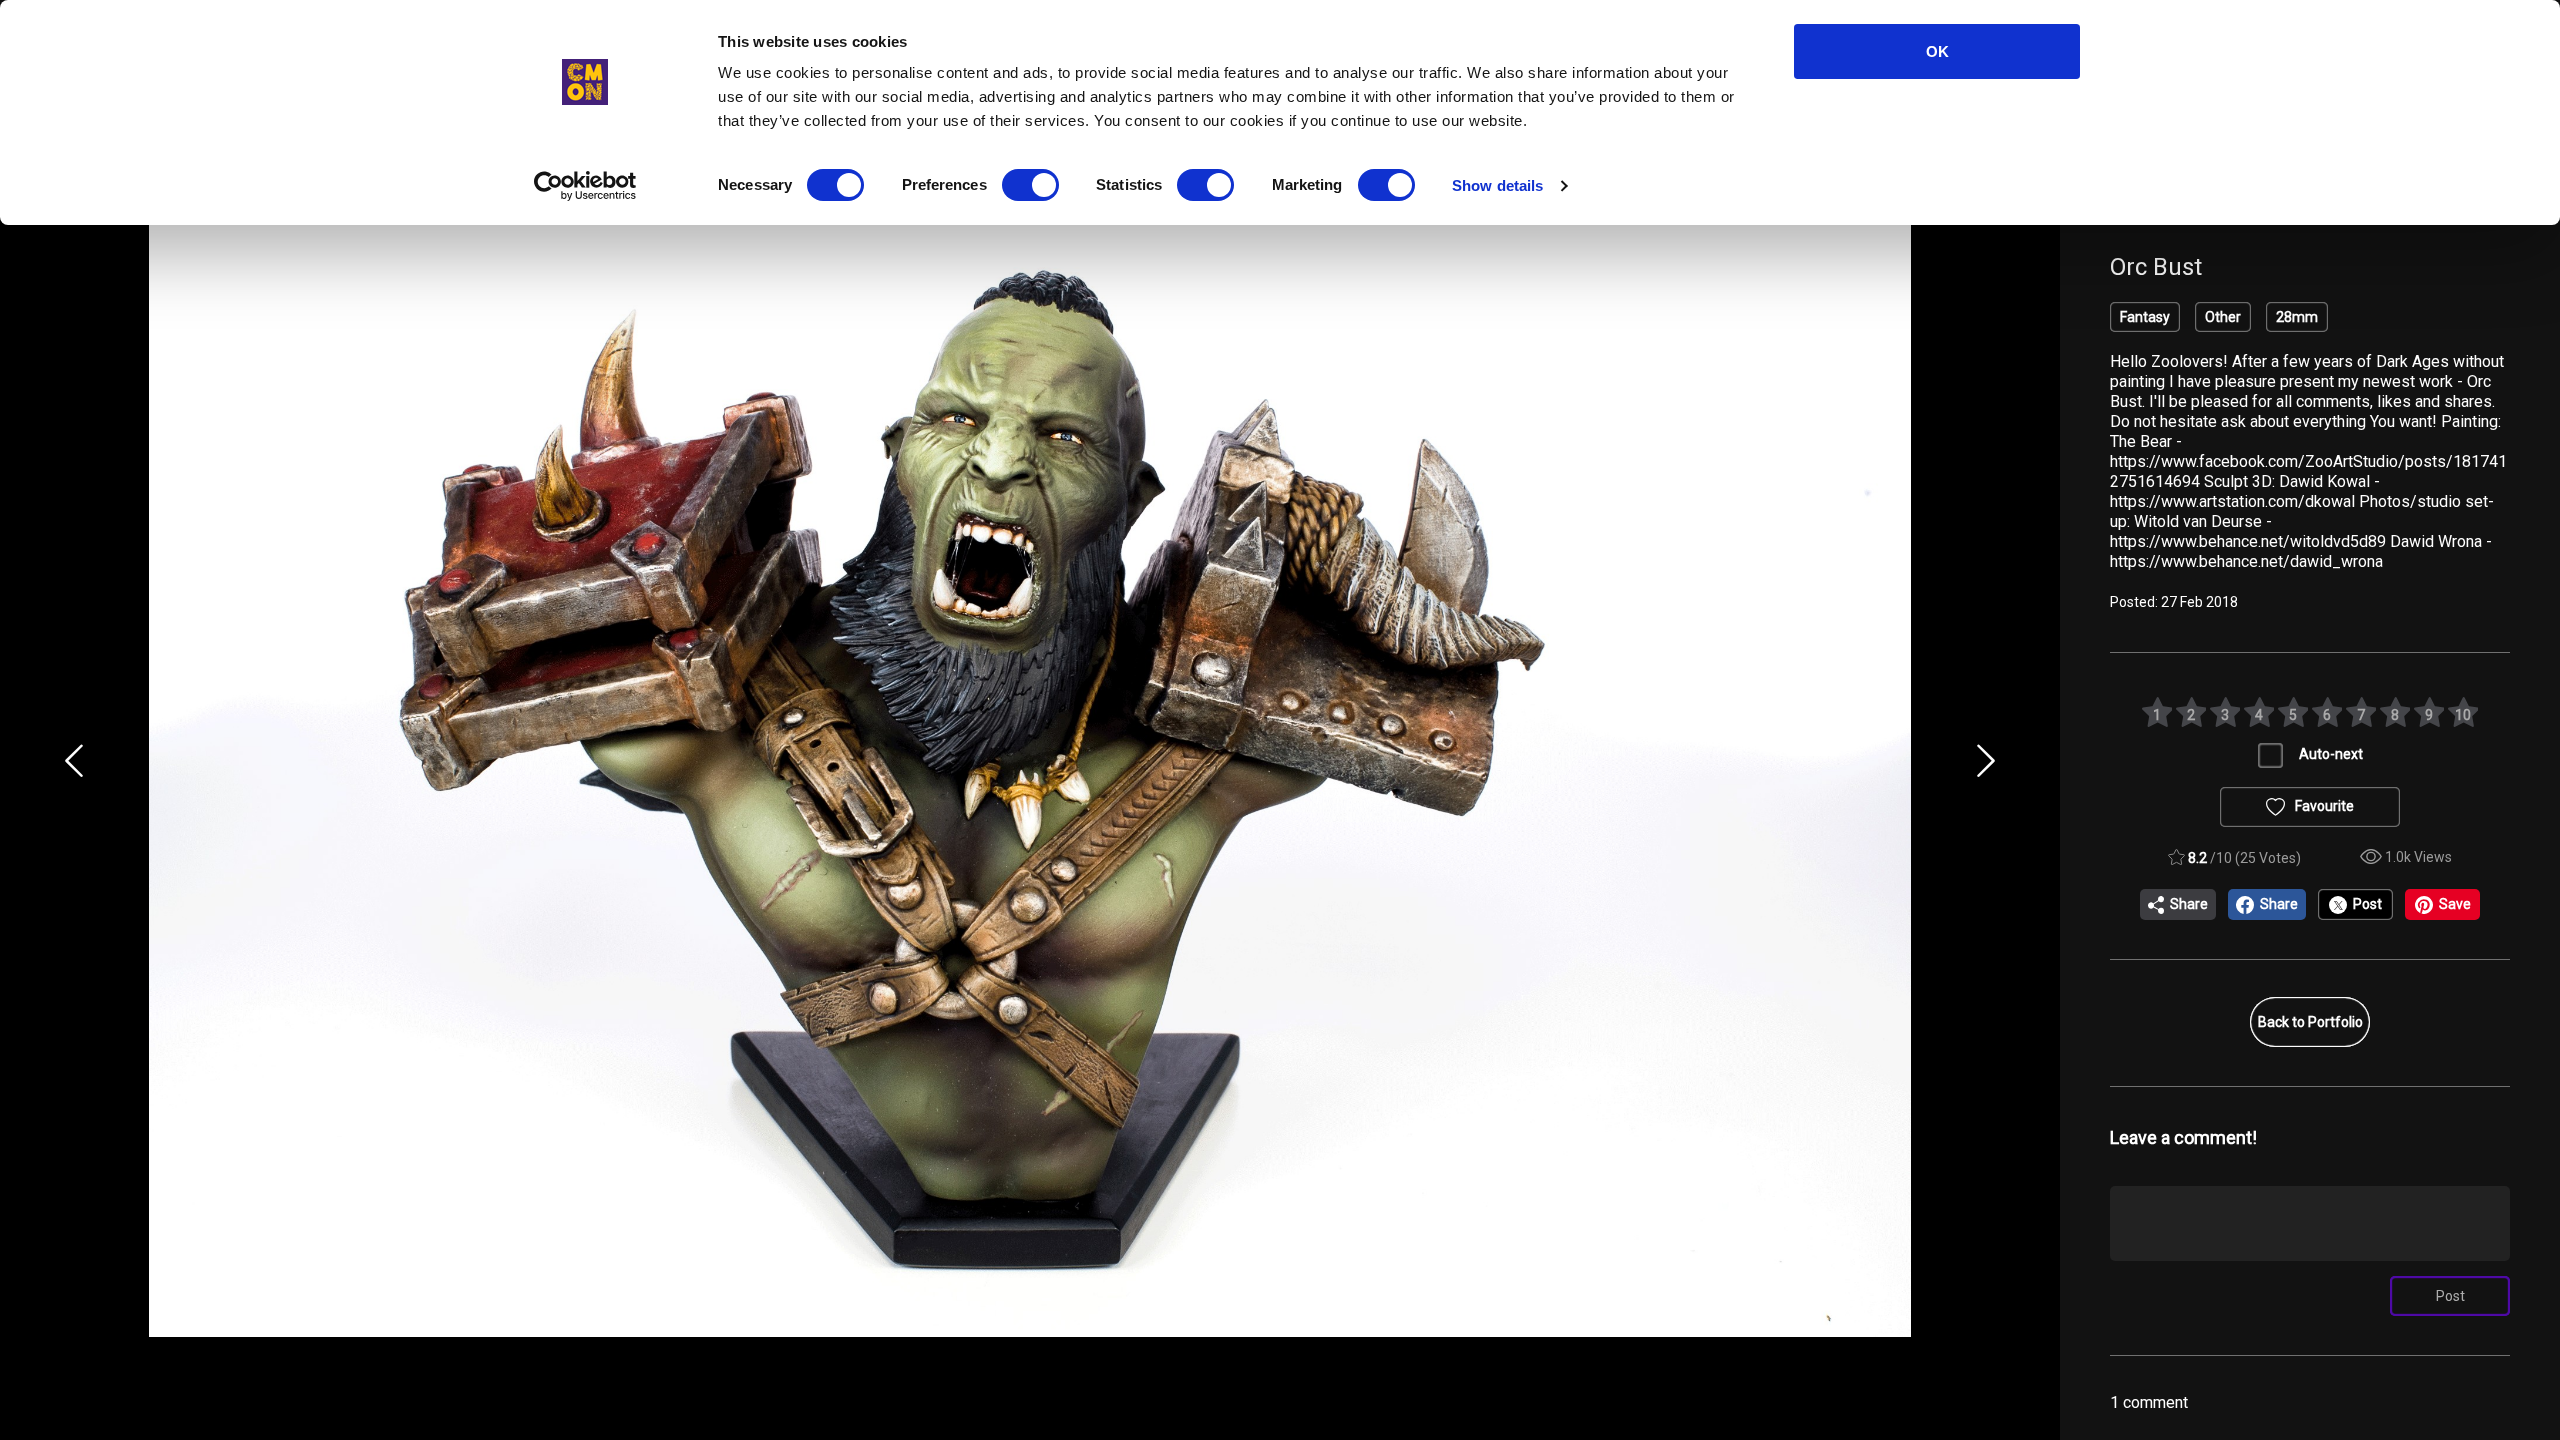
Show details (1497, 185)
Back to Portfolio (2310, 1022)
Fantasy (2145, 317)
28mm (2297, 317)
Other (2223, 317)
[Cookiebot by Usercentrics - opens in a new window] (585, 186)
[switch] (1030, 185)
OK (1937, 51)
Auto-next (2331, 754)
